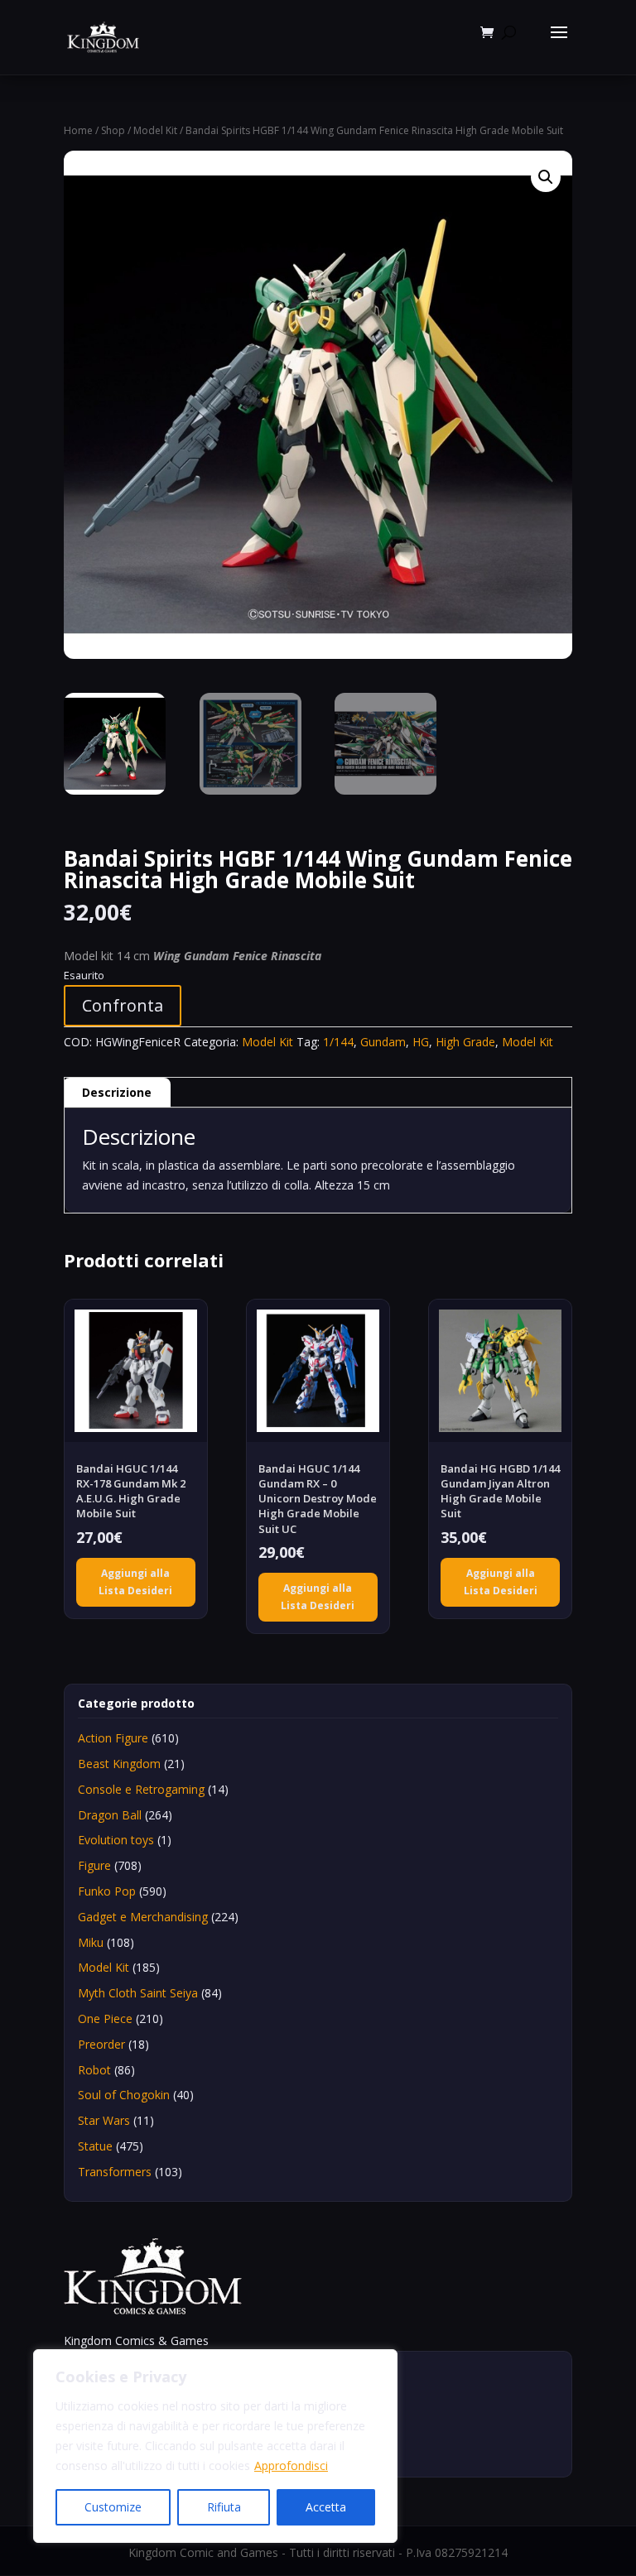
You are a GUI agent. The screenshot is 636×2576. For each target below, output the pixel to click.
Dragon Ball (110, 1815)
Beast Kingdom (119, 1764)
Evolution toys (116, 1840)
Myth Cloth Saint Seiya (138, 1993)
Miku (91, 1942)
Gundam (383, 1042)
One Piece (105, 2019)
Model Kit (155, 130)
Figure (94, 1865)
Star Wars (104, 2120)
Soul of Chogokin (124, 2095)
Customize (113, 2507)
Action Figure (113, 1738)
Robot (94, 2070)
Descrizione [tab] (117, 1092)
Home (78, 130)
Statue (95, 2146)
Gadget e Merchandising (143, 1917)
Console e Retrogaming (141, 1789)
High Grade (465, 1042)
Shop (113, 130)
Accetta (326, 2507)
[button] (546, 177)
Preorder (101, 2044)
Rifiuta (224, 2507)
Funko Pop (107, 1891)
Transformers (115, 2172)
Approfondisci (291, 2465)
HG (421, 1042)
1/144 (338, 1042)
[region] (215, 2446)
